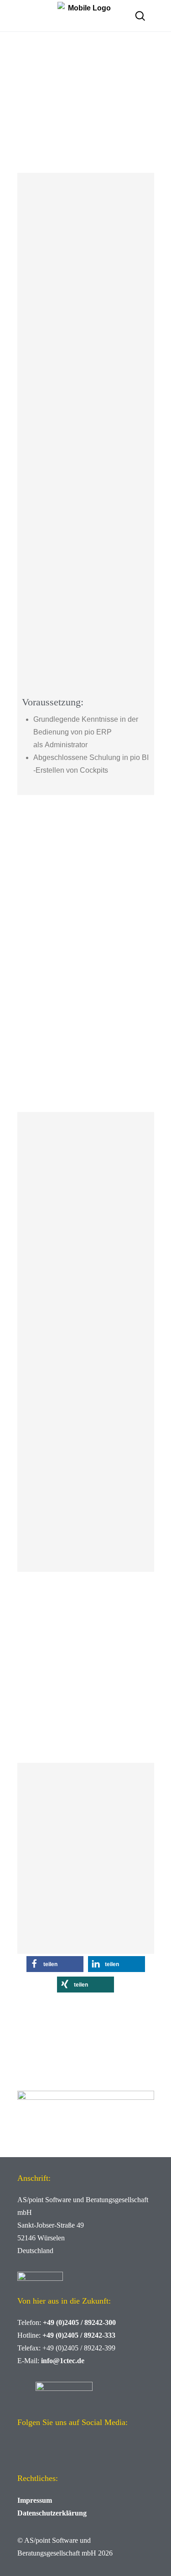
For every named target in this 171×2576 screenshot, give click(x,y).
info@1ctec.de (63, 2361)
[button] (55, 1964)
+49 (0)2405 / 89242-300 (79, 2322)
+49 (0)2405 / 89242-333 (79, 2335)
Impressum (35, 2500)
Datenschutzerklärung (52, 2513)
